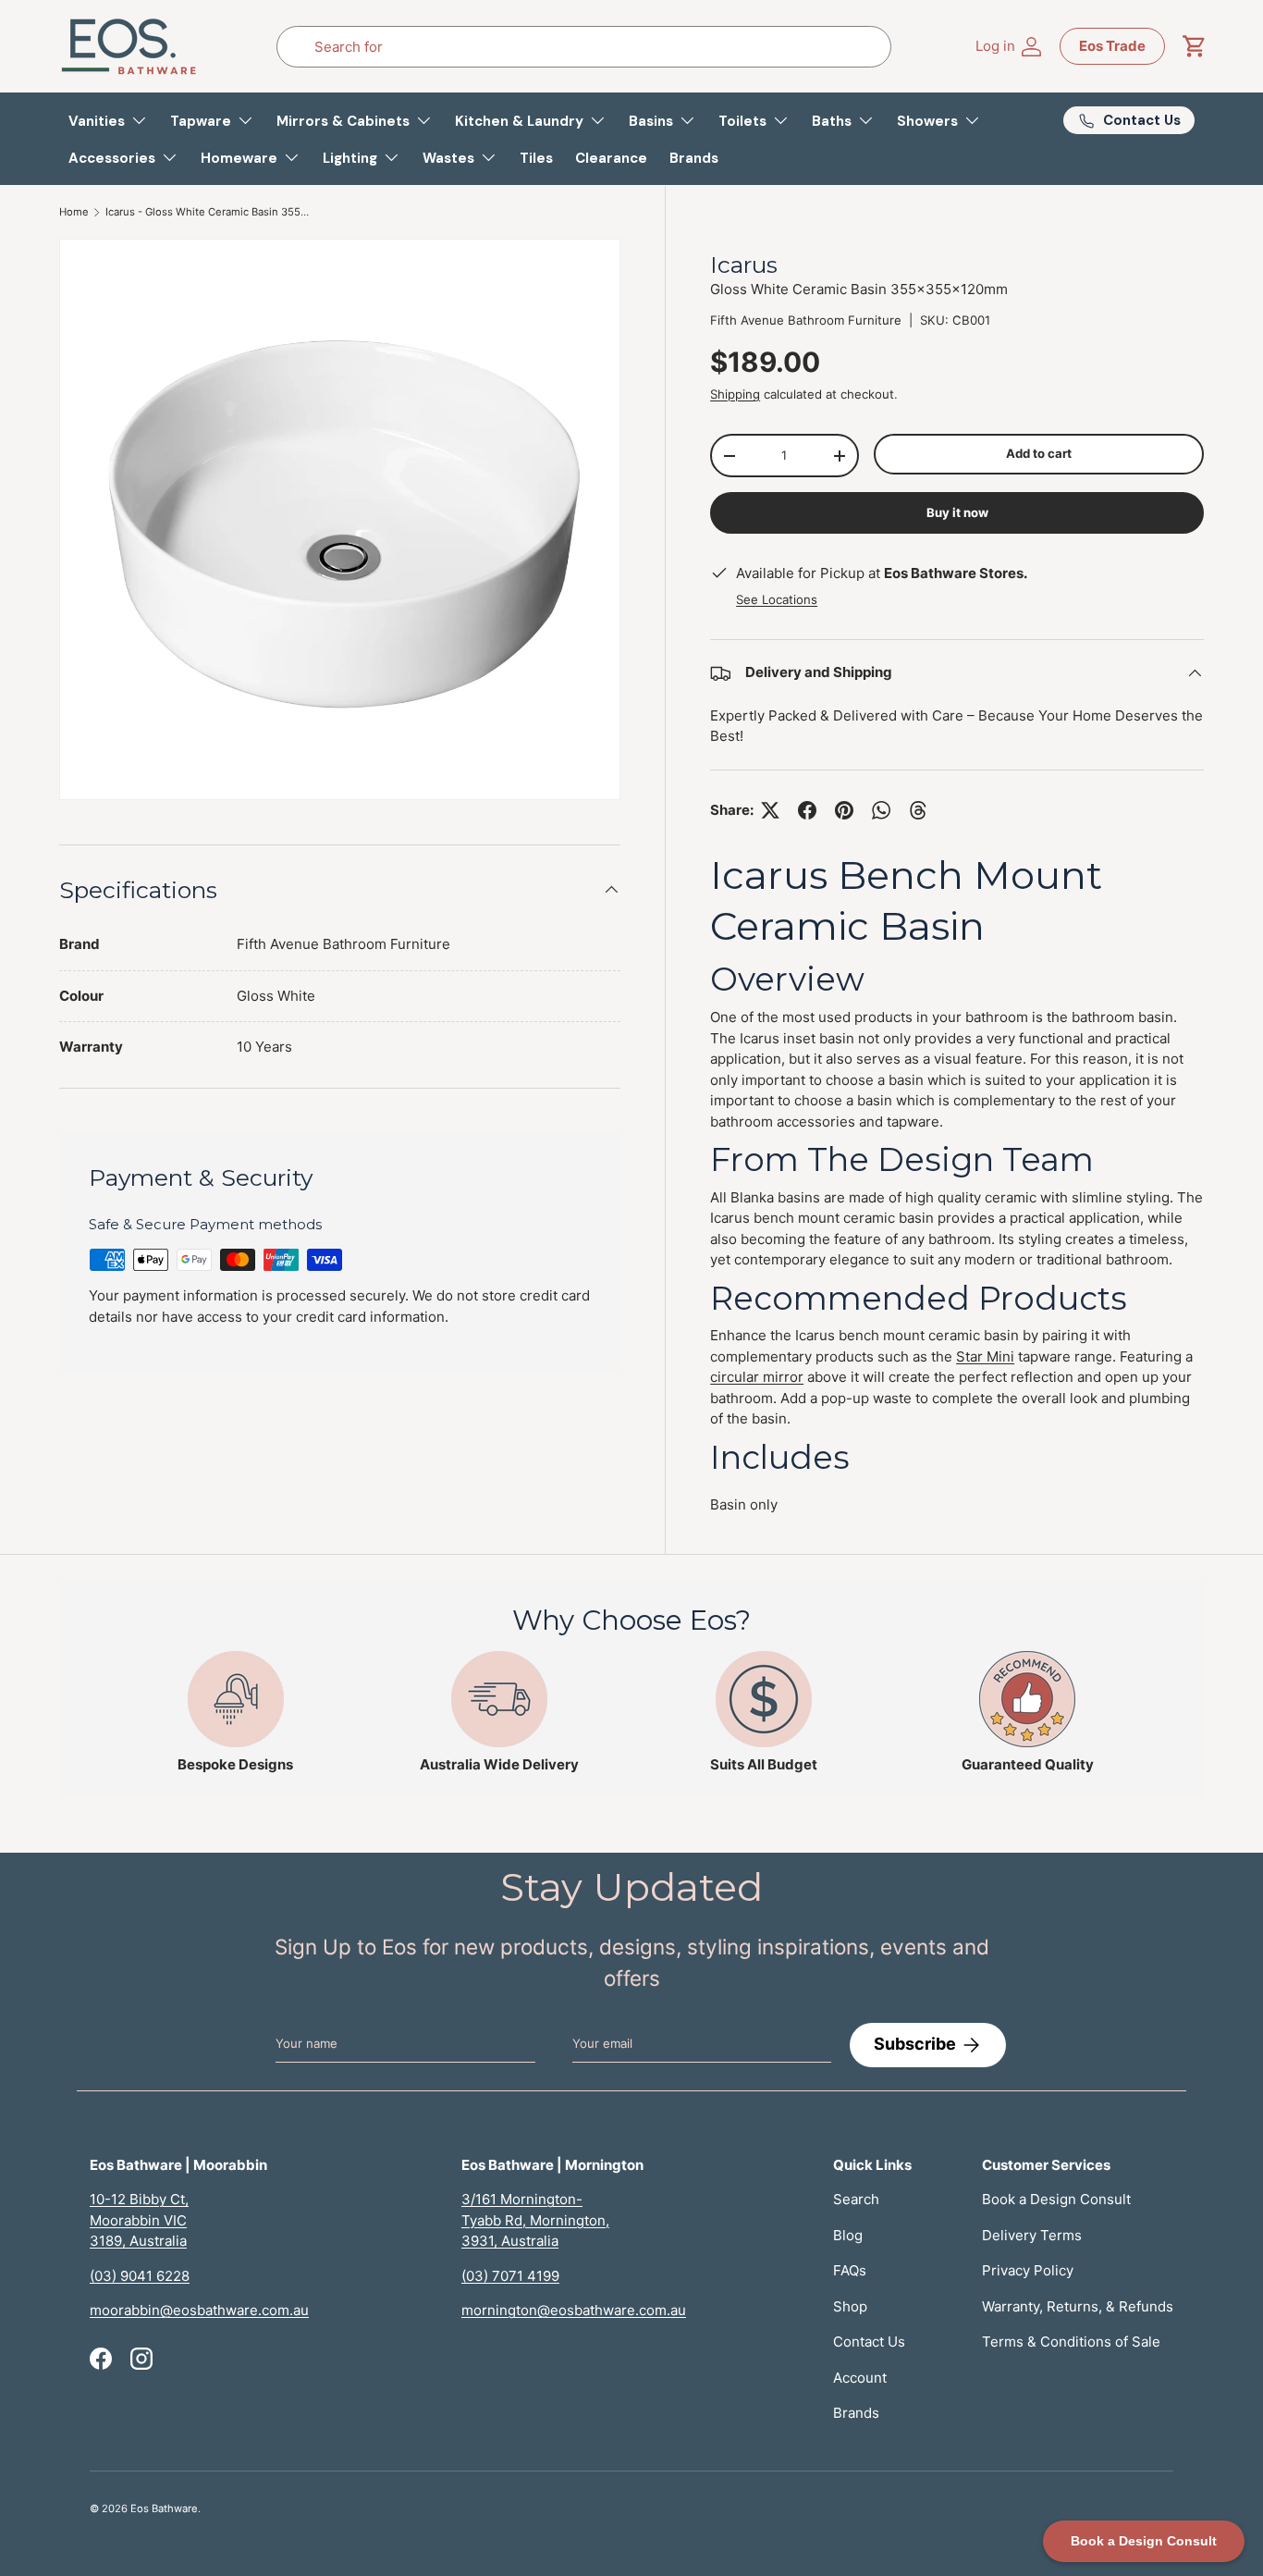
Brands (694, 158)
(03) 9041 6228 (140, 2276)
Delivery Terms (1032, 2235)
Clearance (611, 158)
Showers (927, 121)
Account (860, 2378)
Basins (651, 121)
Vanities (97, 121)
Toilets (742, 121)
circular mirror (757, 1377)
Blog (848, 2235)
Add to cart (1039, 453)
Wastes (448, 158)
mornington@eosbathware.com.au (574, 2310)
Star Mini (985, 1356)
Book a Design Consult (1056, 2199)
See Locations (777, 599)
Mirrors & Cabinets (343, 121)
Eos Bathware (164, 2508)
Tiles (536, 158)
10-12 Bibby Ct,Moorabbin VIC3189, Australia (139, 2220)
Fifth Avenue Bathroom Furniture (806, 320)
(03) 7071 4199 (510, 2276)
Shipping (735, 394)
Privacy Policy (1028, 2270)
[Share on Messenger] (918, 810)
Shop (850, 2306)
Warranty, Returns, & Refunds (1078, 2306)
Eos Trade (1112, 46)
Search (856, 2199)
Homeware (239, 158)
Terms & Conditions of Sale (1071, 2342)
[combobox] (583, 47)
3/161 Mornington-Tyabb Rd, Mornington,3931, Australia (535, 2220)
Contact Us (869, 2342)
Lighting (350, 158)
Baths (832, 121)
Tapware (201, 121)
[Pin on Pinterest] (844, 810)
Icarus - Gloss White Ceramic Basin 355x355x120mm (209, 212)
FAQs (850, 2270)
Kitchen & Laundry (519, 121)
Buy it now (957, 512)
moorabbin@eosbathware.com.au (199, 2310)
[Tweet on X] (770, 810)
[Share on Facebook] (807, 810)
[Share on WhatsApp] (881, 810)
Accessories (112, 158)
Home (74, 212)
